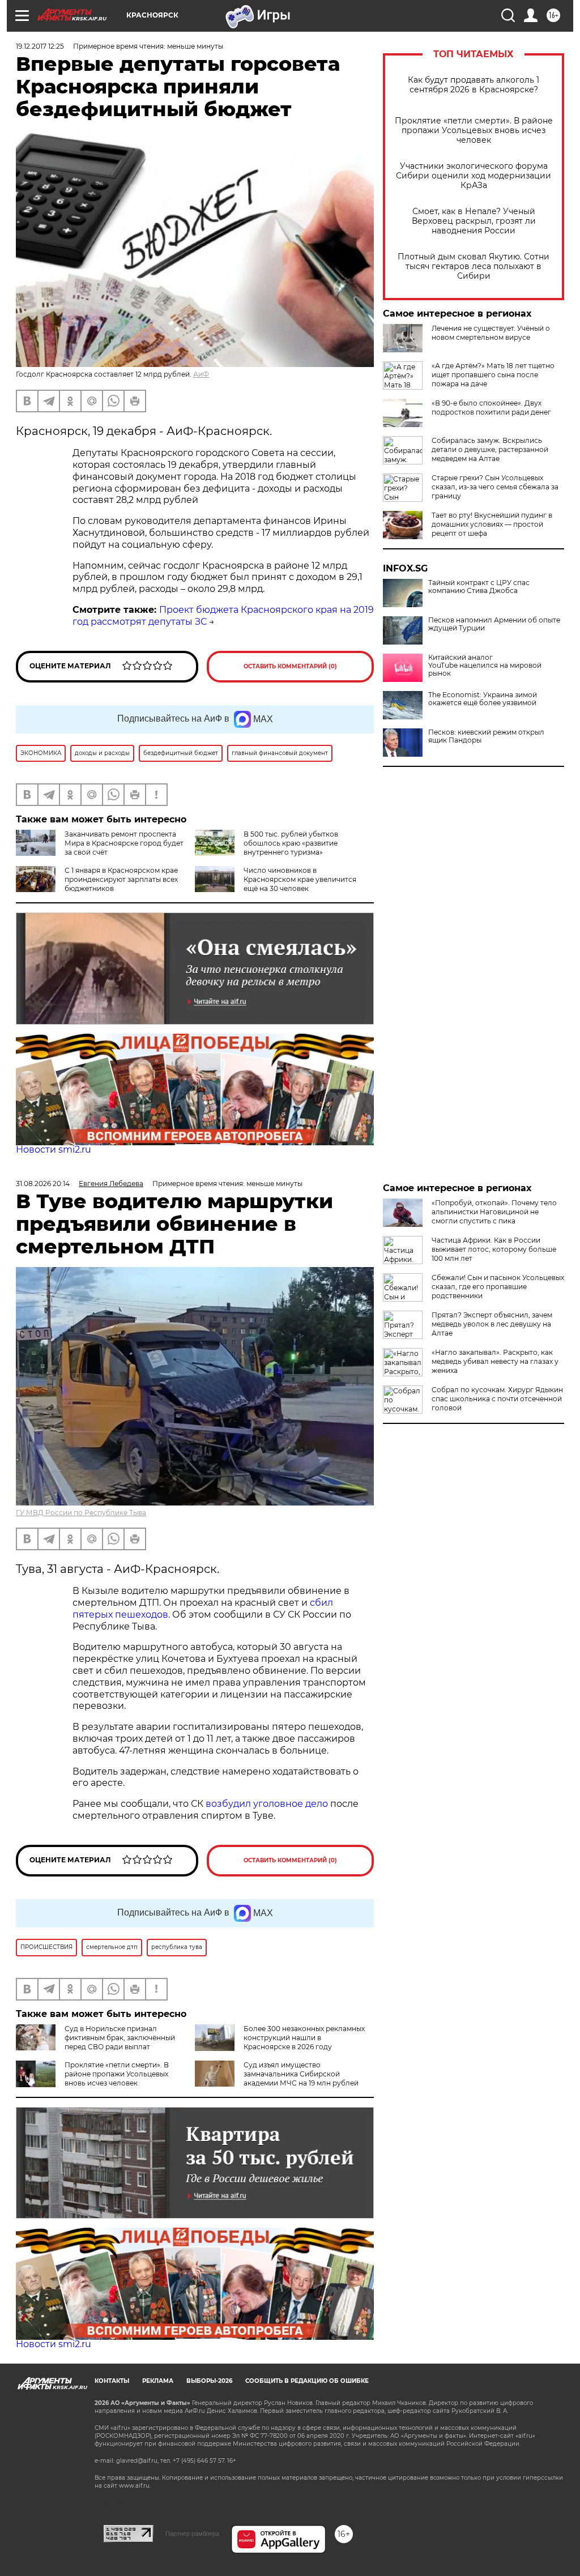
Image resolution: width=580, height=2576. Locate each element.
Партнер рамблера (192, 2534)
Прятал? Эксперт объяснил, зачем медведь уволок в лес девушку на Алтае (492, 1324)
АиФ (201, 374)
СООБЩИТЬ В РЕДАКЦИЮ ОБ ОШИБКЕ (307, 2381)
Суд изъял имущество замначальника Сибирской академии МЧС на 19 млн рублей (301, 2074)
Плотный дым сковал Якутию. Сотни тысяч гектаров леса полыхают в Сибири (474, 266)
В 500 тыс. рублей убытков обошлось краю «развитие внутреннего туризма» (291, 843)
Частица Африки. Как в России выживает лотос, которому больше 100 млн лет (494, 1249)
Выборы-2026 (209, 2381)
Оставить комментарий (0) (290, 666)
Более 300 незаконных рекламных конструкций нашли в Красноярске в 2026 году (304, 2038)
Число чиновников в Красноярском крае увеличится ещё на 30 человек (300, 879)
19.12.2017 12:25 (40, 46)
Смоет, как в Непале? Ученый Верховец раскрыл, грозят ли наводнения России (474, 221)
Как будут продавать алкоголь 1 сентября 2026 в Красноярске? (474, 85)
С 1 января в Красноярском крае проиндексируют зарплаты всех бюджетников (121, 879)
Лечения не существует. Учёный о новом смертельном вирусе (491, 333)
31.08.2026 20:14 (43, 1183)
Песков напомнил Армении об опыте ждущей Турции (494, 624)
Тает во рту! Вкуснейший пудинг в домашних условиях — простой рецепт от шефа (492, 524)
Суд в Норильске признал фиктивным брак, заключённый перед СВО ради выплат (120, 2038)
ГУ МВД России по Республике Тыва (81, 1513)
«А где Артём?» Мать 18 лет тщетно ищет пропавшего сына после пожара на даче (493, 375)
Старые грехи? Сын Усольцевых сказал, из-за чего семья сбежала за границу (495, 487)
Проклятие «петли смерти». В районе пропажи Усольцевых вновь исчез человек (474, 131)
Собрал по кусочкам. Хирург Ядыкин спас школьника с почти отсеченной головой (497, 1399)
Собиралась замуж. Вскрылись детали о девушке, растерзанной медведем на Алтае (490, 449)
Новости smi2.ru (54, 1150)
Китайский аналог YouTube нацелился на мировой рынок (485, 666)
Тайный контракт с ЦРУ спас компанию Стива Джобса (479, 587)
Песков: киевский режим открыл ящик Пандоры (486, 736)
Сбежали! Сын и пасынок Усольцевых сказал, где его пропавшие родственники (498, 1287)
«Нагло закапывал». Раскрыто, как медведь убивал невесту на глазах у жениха (495, 1361)
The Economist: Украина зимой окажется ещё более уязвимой (483, 699)
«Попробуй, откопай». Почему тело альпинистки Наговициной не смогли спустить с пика (494, 1212)
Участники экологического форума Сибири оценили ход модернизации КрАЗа (474, 176)
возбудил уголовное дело (267, 1804)
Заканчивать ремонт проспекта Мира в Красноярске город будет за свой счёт (124, 843)
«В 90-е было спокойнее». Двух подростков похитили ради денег (491, 408)
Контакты (112, 2381)
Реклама (158, 2381)
